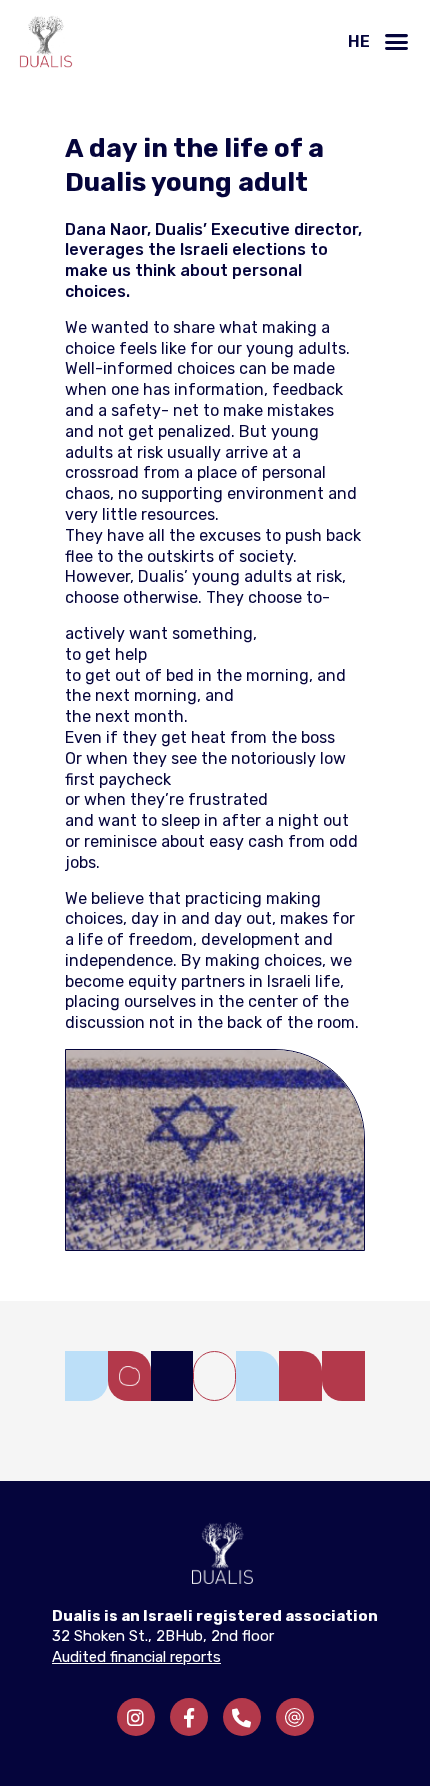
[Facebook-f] (189, 1717)
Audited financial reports (136, 1657)
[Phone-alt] (242, 1717)
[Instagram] (136, 1717)
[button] (397, 41)
